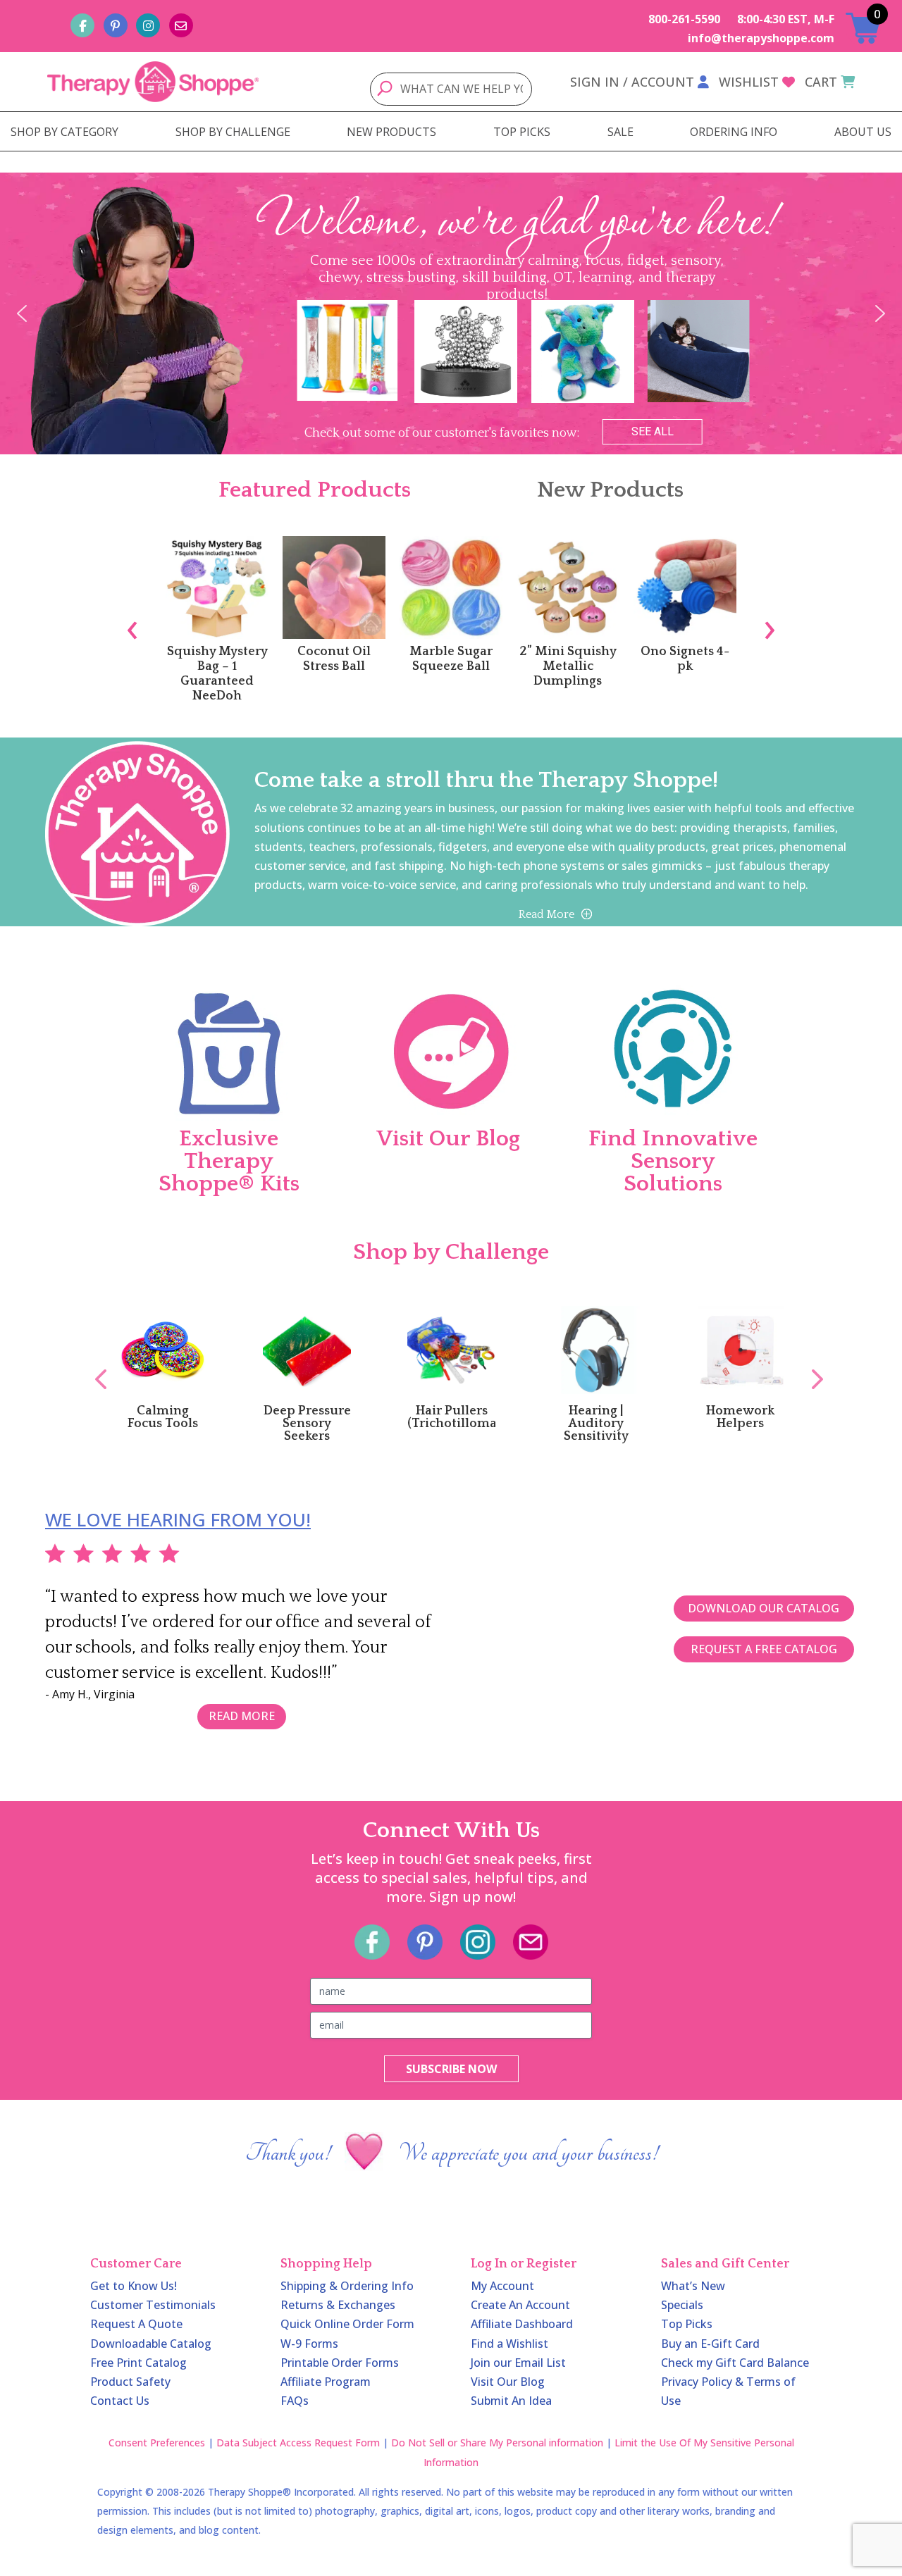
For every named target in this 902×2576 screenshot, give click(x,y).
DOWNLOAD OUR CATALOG (764, 1608)
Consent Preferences (157, 2443)
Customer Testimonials (153, 2305)
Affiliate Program (326, 2382)
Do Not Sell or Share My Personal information (497, 2443)
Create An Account (520, 2305)
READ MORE (242, 1716)
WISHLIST (749, 82)
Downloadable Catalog (151, 2344)
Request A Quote (136, 2324)
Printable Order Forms (340, 2363)
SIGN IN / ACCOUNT (632, 82)
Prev (94, 1364)
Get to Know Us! (134, 2286)
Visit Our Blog (508, 2382)
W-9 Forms (309, 2344)
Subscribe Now (451, 2069)
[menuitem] (64, 132)
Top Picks (687, 2324)
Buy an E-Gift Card (710, 2344)
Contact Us (120, 2401)
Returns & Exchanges (338, 2305)
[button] (22, 313)
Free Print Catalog (138, 2363)
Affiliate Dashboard (522, 2324)
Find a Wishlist (509, 2344)
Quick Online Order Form (347, 2324)
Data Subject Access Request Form (298, 2443)
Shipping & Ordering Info (347, 2286)
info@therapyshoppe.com (761, 38)
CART (821, 82)
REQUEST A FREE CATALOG (764, 1649)
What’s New (693, 2286)
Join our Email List (518, 2363)
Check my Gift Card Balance (735, 2363)
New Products (610, 490)
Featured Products (315, 490)
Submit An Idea (511, 2401)
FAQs (295, 2401)
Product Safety (130, 2382)
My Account (502, 2286)
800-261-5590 (684, 19)
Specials (682, 2305)
